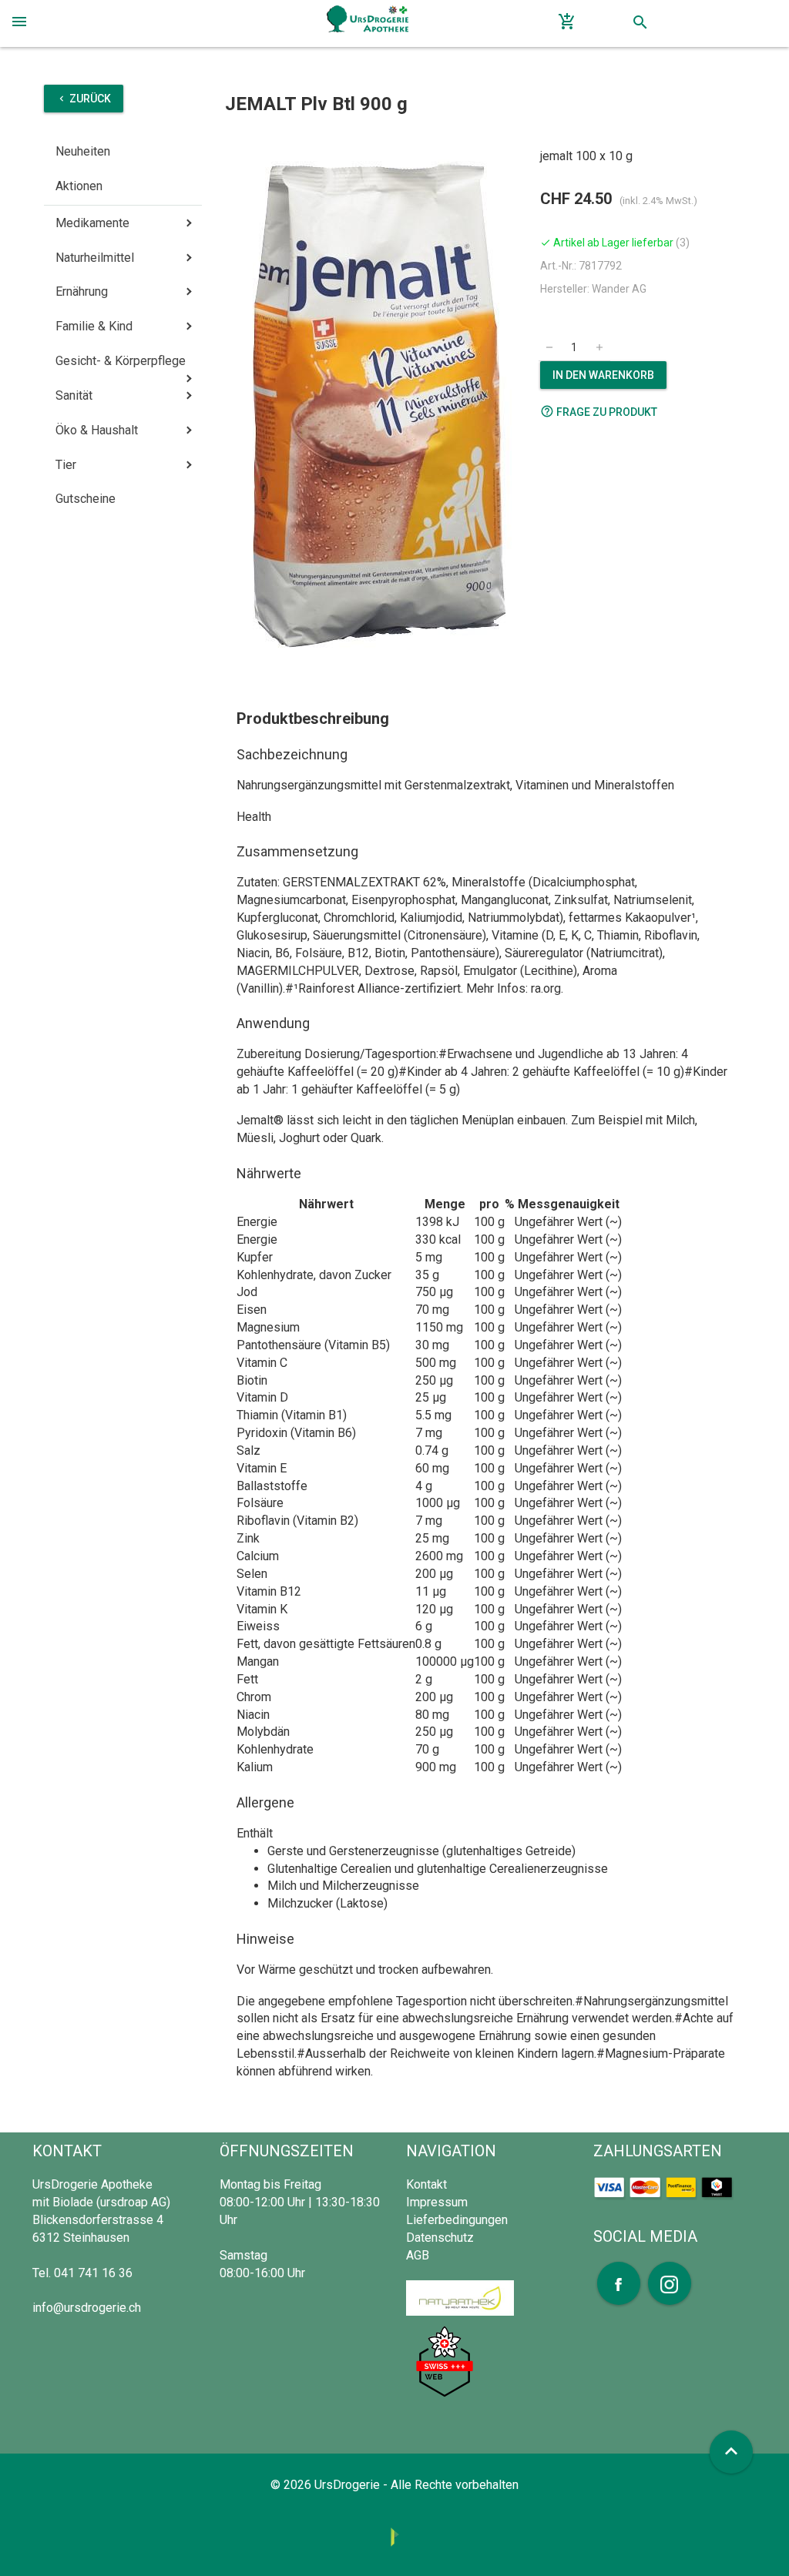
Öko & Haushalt (97, 430)
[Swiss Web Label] (445, 2361)
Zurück (84, 99)
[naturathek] (460, 2297)
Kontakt (426, 2184)
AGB (418, 2255)
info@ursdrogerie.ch (87, 2308)
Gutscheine (86, 499)
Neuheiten (83, 151)
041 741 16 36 (93, 2273)
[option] (377, 404)
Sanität (74, 395)
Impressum (437, 2202)
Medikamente (92, 223)
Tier (66, 465)
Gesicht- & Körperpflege (121, 361)
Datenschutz (440, 2238)
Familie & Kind (94, 326)
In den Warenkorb (603, 375)
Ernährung (82, 291)
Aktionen (79, 186)
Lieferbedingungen (457, 2220)
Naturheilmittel (95, 258)
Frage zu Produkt (599, 411)
